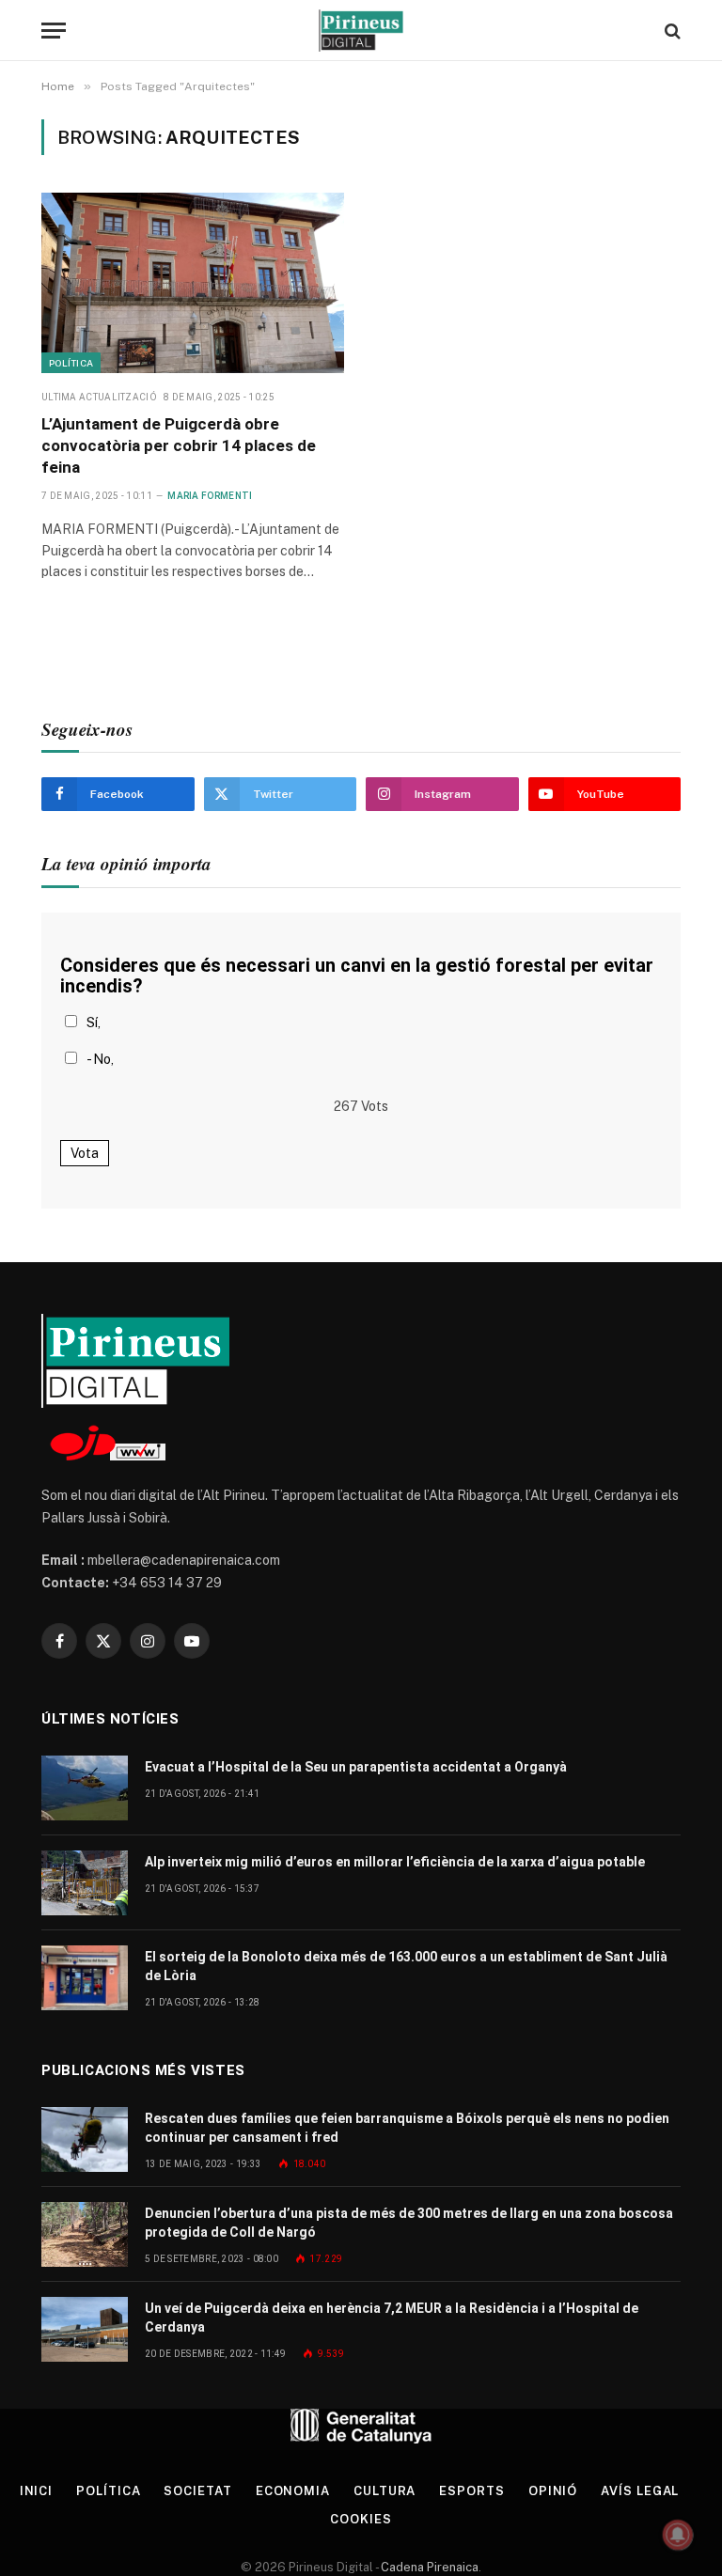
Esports (471, 2491)
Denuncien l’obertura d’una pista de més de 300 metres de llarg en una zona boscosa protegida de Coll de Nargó (409, 2223)
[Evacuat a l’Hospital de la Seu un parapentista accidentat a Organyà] (85, 1788)
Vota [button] (85, 1153)
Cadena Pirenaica (428, 2567)
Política (71, 363)
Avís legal (640, 2491)
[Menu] (54, 31)
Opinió (553, 2491)
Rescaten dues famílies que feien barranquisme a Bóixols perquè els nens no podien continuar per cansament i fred (407, 2128)
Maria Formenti (210, 496)
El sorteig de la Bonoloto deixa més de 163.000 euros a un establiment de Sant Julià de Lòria (406, 1966)
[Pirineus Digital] (361, 31)
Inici (37, 2491)
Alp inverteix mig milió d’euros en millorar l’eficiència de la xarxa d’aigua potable (395, 1862)
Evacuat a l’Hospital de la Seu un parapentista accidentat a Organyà (356, 1767)
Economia (293, 2491)
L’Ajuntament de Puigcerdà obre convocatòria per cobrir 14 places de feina (179, 445)
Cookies (361, 2519)
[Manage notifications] (678, 2535)
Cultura (385, 2491)
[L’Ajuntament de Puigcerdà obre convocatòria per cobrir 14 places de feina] (193, 283)
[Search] (671, 31)
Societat (197, 2491)
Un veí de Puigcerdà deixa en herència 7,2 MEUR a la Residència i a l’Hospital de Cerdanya (392, 2318)
